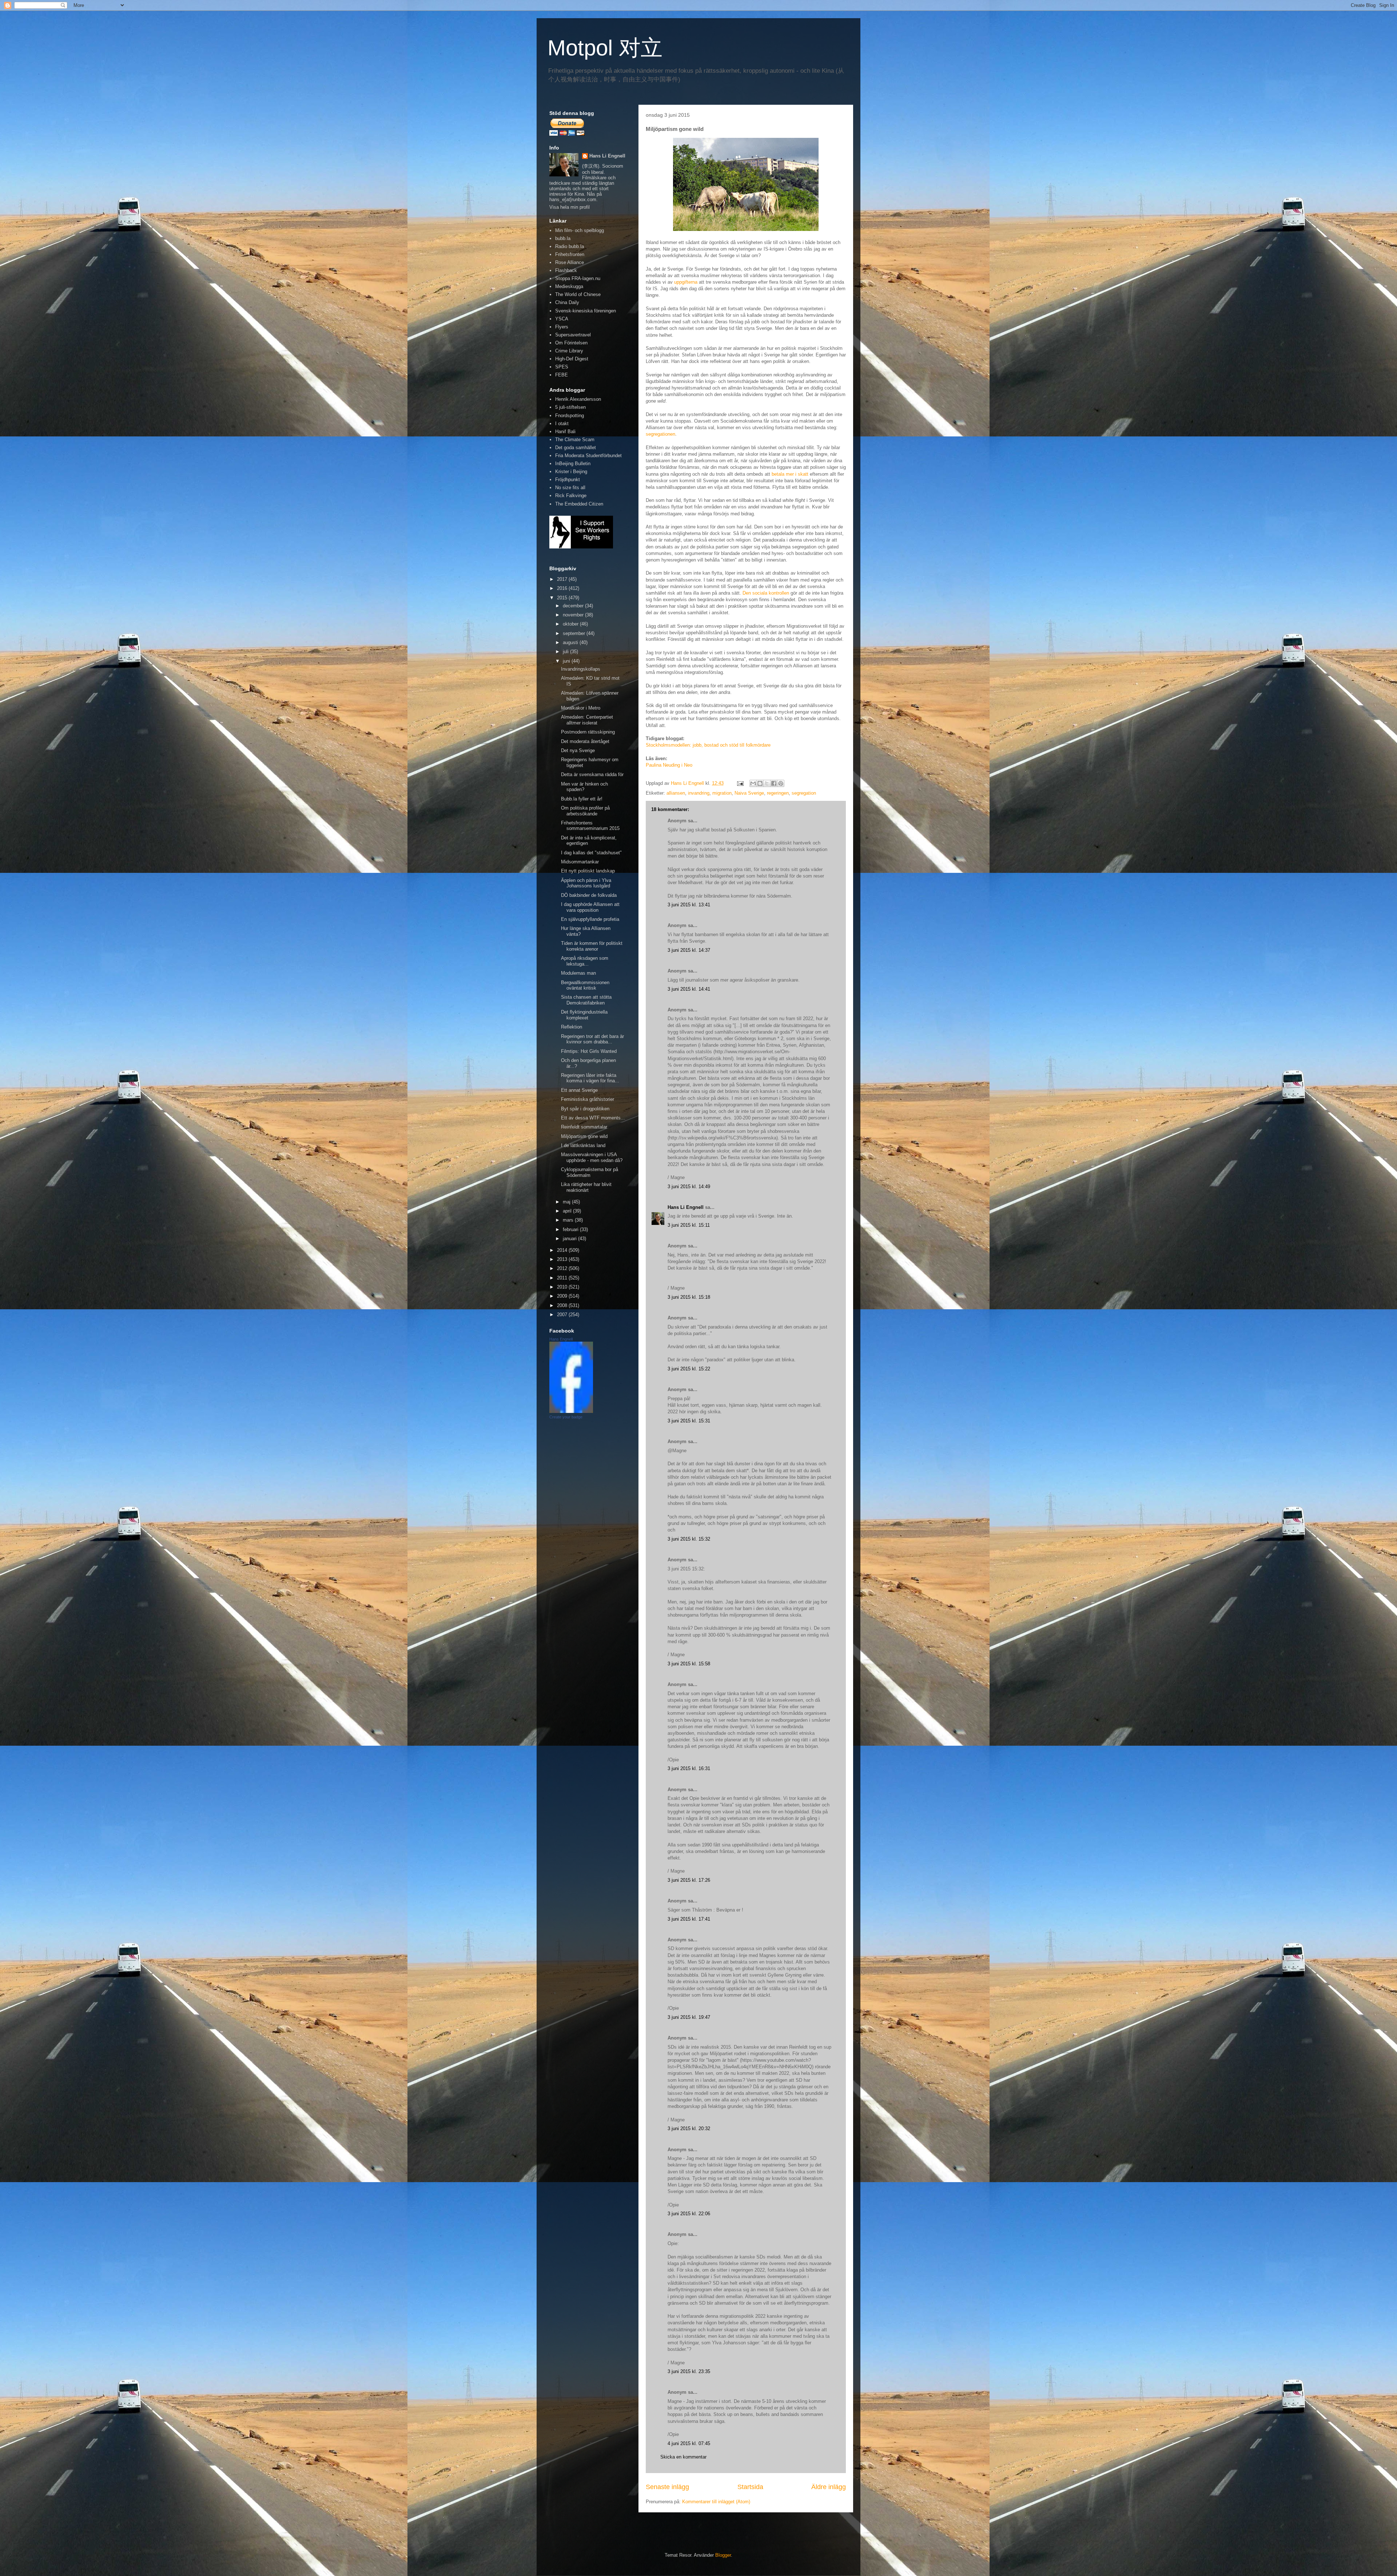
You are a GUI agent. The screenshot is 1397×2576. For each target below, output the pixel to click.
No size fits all (570, 488)
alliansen (676, 793)
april (568, 1211)
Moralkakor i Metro (581, 708)
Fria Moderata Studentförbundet (588, 456)
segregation (804, 793)
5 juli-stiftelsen (570, 407)
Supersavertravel (573, 335)
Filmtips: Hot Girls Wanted (589, 1051)
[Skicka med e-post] (753, 783)
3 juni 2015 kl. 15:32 (689, 1539)
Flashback (566, 270)
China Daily (567, 302)
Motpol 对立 (605, 48)
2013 (563, 1259)
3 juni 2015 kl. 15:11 (689, 1225)
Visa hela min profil (570, 207)
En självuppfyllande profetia (590, 919)
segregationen (660, 434)
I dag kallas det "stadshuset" (591, 853)
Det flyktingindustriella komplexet (584, 1015)
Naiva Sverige (749, 793)
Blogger (723, 2555)
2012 (563, 1268)
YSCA (562, 319)
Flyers (562, 327)
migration (722, 793)
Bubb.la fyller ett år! (582, 799)
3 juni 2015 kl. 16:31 (689, 1768)
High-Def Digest (572, 359)
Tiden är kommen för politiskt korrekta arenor (592, 946)
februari (571, 1229)
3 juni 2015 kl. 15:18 (689, 1297)
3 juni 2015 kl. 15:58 (689, 1664)
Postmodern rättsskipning (588, 732)
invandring (699, 793)
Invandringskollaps (581, 669)
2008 (563, 1305)
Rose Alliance (570, 262)
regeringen (778, 793)
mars (569, 1220)
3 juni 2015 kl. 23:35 (689, 2371)
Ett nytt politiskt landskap (588, 871)
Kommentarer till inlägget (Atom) (716, 2502)
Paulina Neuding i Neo (669, 765)
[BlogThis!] (760, 783)
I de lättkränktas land (583, 1145)
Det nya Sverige (578, 750)
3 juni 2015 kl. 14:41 (689, 989)
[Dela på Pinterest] (781, 783)
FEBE (562, 375)
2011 (563, 1278)
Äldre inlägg (829, 2487)
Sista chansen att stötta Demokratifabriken (586, 1000)
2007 (563, 1315)
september (575, 633)
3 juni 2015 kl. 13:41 (689, 905)
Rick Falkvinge (571, 496)
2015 (563, 598)
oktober (571, 624)
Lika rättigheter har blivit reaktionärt (586, 1187)
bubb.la (563, 238)
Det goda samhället (576, 448)
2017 (563, 579)
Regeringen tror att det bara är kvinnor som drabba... (592, 1039)
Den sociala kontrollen (766, 593)
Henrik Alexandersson (578, 399)
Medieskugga (569, 286)
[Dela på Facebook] (774, 783)
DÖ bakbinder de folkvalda (589, 895)
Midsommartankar (580, 862)
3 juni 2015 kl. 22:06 (689, 2214)
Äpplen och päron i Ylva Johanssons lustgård (586, 883)
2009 (563, 1296)
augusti (571, 642)
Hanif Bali (565, 432)
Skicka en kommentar (683, 2457)
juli (566, 652)
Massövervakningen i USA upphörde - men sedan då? (592, 1157)
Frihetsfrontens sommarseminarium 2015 (590, 826)
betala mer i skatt (790, 474)
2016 (563, 588)
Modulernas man (578, 973)
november (574, 615)
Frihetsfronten (570, 254)
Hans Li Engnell (686, 1207)
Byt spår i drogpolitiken (585, 1109)
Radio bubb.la (570, 246)
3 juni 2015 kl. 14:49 (689, 1187)
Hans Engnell (561, 1339)
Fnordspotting (570, 416)
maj (567, 1202)
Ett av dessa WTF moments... (593, 1118)
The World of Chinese (578, 294)
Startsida (750, 2487)
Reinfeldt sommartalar (584, 1127)
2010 (563, 1287)
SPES (562, 367)
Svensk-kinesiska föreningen (586, 311)
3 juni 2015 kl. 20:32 (689, 2128)
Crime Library (569, 351)
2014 (563, 1250)
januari (570, 1239)
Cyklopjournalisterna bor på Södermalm (590, 1172)
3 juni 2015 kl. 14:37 (689, 950)
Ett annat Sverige (579, 1090)
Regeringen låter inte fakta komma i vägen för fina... (590, 1078)
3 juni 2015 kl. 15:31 (689, 1421)
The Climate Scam (575, 440)
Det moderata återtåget (585, 741)
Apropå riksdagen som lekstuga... (585, 961)
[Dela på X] (767, 783)
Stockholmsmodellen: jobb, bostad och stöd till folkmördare (708, 745)
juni (567, 661)
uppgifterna (686, 282)
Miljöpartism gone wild (584, 1136)
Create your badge (566, 1417)
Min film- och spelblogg (580, 230)
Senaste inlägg (667, 2487)
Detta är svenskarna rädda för (592, 774)
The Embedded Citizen (579, 504)
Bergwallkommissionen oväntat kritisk (585, 985)
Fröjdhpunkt (568, 480)
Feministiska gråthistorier (588, 1099)
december (574, 606)
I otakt (562, 424)
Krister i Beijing (571, 472)
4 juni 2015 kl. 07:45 (689, 2443)
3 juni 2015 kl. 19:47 (689, 2017)
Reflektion (572, 1027)
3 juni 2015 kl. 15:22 (689, 1369)
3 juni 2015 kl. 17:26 (689, 1880)
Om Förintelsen (571, 343)
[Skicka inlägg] (740, 783)
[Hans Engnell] (571, 1411)
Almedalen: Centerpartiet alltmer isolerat (587, 720)
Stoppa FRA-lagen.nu (578, 278)
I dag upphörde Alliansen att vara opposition (590, 907)
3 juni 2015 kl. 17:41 (689, 1919)
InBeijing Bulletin (573, 464)
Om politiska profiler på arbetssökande (585, 811)
